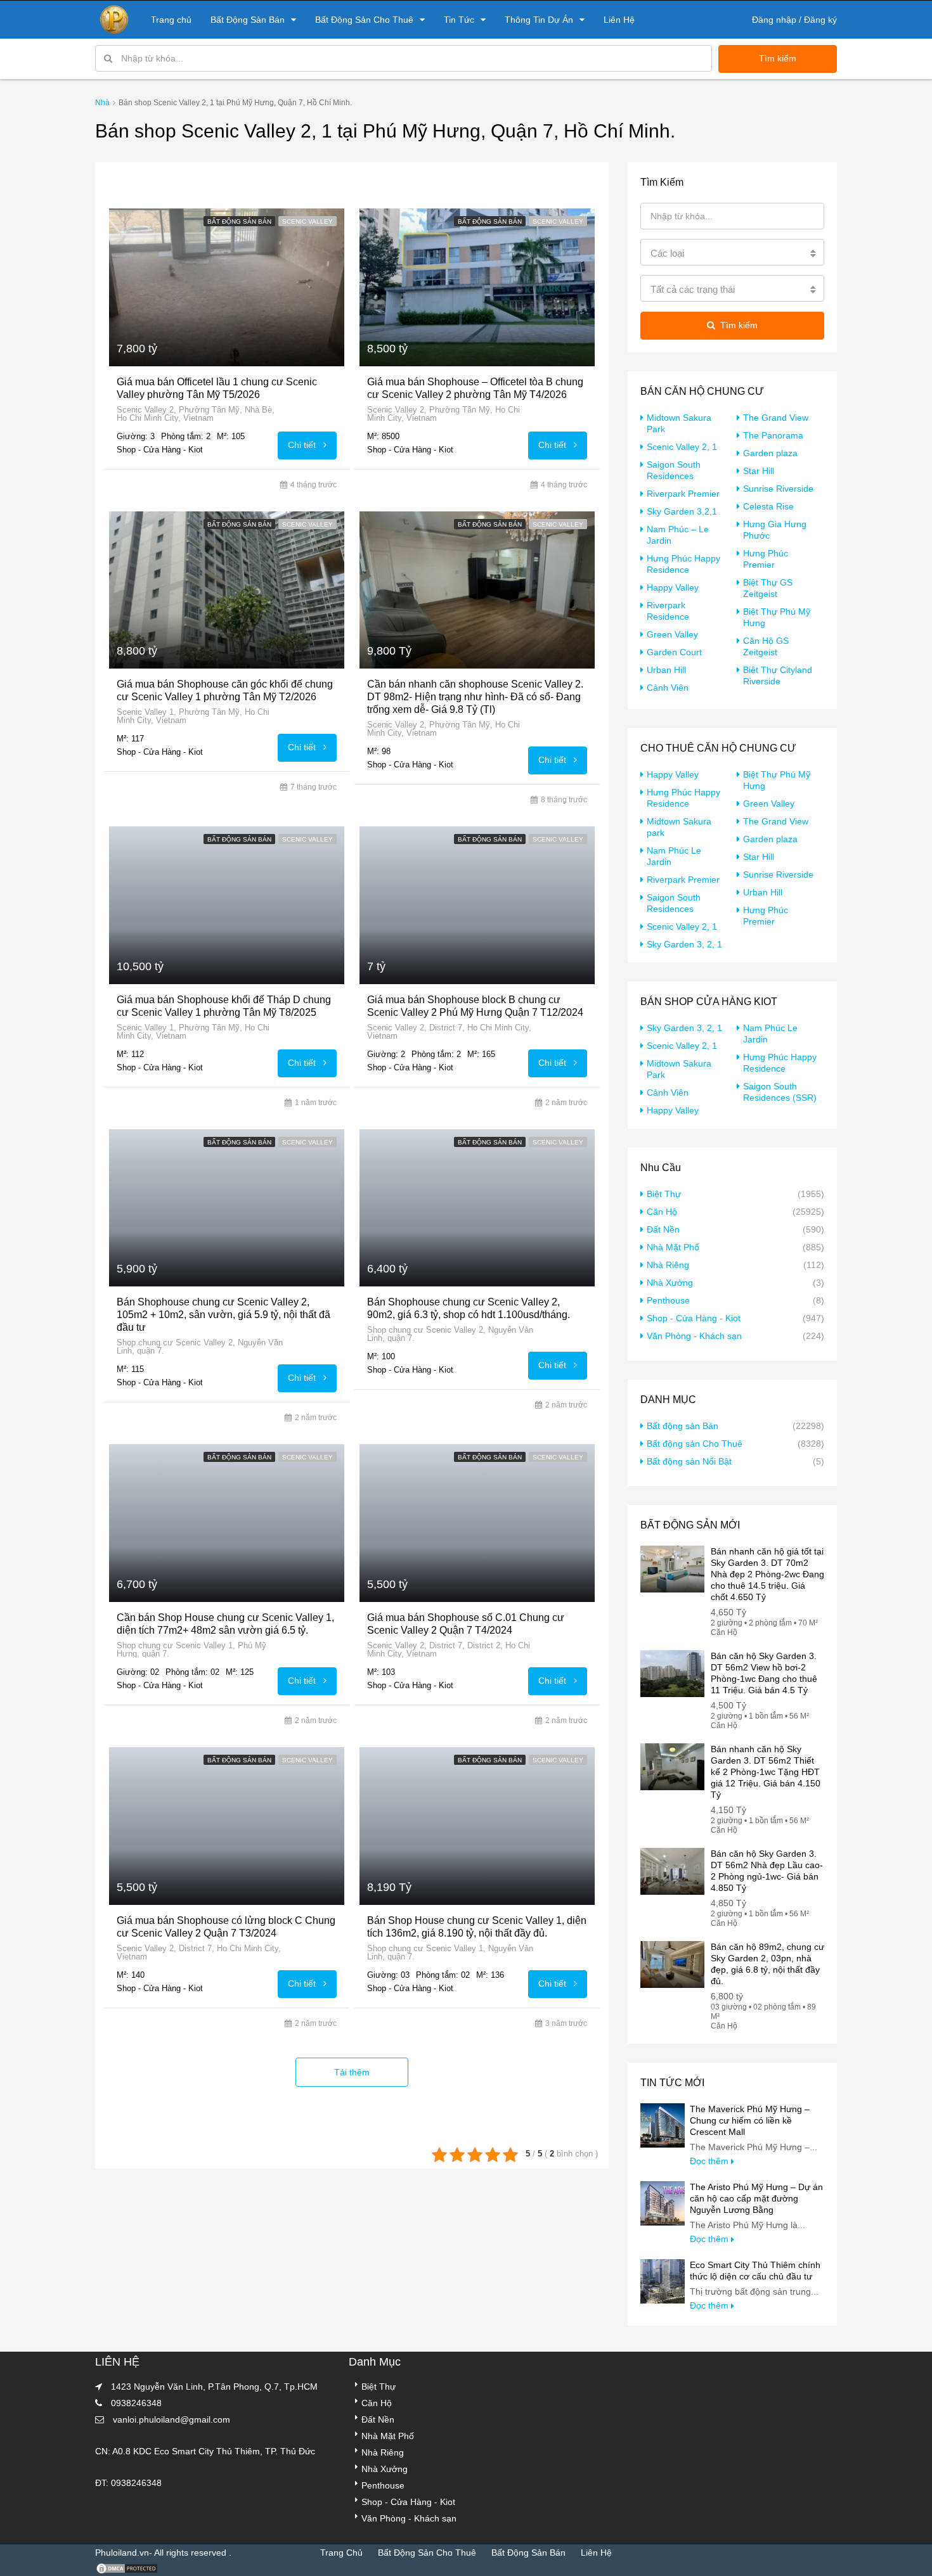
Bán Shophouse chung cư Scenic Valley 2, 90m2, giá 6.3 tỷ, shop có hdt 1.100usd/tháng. (469, 1308)
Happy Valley (673, 587)
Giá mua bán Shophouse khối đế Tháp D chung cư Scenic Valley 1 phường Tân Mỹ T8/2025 (224, 1006)
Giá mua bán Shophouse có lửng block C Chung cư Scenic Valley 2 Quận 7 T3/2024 (226, 1927)
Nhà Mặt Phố (673, 1247)
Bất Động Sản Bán (248, 20)
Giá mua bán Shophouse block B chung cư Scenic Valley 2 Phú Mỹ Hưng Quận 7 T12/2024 (475, 1006)
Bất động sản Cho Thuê (695, 1444)
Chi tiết (303, 445)
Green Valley (672, 634)
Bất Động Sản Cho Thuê (364, 20)
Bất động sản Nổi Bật (689, 1461)
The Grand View (776, 418)
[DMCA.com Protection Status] (127, 2568)
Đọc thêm (710, 2161)
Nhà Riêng (668, 1265)
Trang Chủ (341, 2553)
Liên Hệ (619, 20)
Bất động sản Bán (239, 221)
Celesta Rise (768, 506)
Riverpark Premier (683, 494)
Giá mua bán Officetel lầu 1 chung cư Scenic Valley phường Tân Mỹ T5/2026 (217, 388)
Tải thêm (352, 2072)
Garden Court (674, 652)
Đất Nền (663, 1229)
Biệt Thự (664, 1194)
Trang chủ (171, 20)
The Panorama (773, 435)
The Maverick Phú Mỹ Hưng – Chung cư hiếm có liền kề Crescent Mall (750, 2120)
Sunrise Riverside (778, 489)
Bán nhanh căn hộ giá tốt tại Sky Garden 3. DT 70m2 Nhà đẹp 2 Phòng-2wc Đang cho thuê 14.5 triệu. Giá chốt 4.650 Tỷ (767, 1574)
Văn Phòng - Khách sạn (694, 1336)
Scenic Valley (307, 221)
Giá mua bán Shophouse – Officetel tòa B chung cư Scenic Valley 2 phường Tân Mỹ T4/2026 (475, 388)
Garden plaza (770, 453)
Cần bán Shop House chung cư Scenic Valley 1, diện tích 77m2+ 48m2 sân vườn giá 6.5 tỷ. (225, 1624)
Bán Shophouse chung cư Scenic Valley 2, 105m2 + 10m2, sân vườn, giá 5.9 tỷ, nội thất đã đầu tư (223, 1315)
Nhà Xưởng (670, 1283)
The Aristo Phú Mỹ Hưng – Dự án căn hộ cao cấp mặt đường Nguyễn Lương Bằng (756, 2198)
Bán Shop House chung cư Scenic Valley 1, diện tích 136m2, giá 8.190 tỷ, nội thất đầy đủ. (477, 1927)
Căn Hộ (662, 1212)
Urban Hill (666, 670)
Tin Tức (459, 20)
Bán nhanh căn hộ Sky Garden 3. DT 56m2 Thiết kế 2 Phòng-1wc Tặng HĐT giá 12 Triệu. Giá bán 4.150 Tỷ (766, 1772)
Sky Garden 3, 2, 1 (684, 944)
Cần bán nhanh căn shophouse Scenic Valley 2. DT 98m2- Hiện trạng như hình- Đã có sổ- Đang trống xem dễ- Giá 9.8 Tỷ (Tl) (475, 697)
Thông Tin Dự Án (539, 20)
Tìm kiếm (778, 58)
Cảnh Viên (668, 688)
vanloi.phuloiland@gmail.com (172, 2419)
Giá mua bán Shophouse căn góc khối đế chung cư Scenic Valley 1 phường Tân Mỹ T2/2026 (225, 690)
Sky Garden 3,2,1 (682, 511)
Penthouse (668, 1300)
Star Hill (759, 471)
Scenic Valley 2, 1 (682, 447)
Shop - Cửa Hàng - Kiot (694, 1318)
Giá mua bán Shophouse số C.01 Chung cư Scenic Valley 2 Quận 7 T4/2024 (466, 1624)
